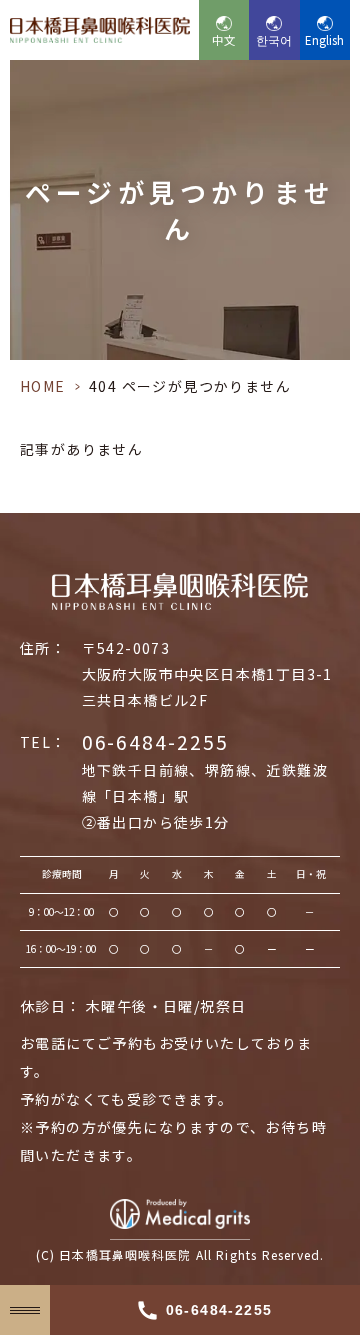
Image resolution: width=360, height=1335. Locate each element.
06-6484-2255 (155, 742)
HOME (43, 386)
